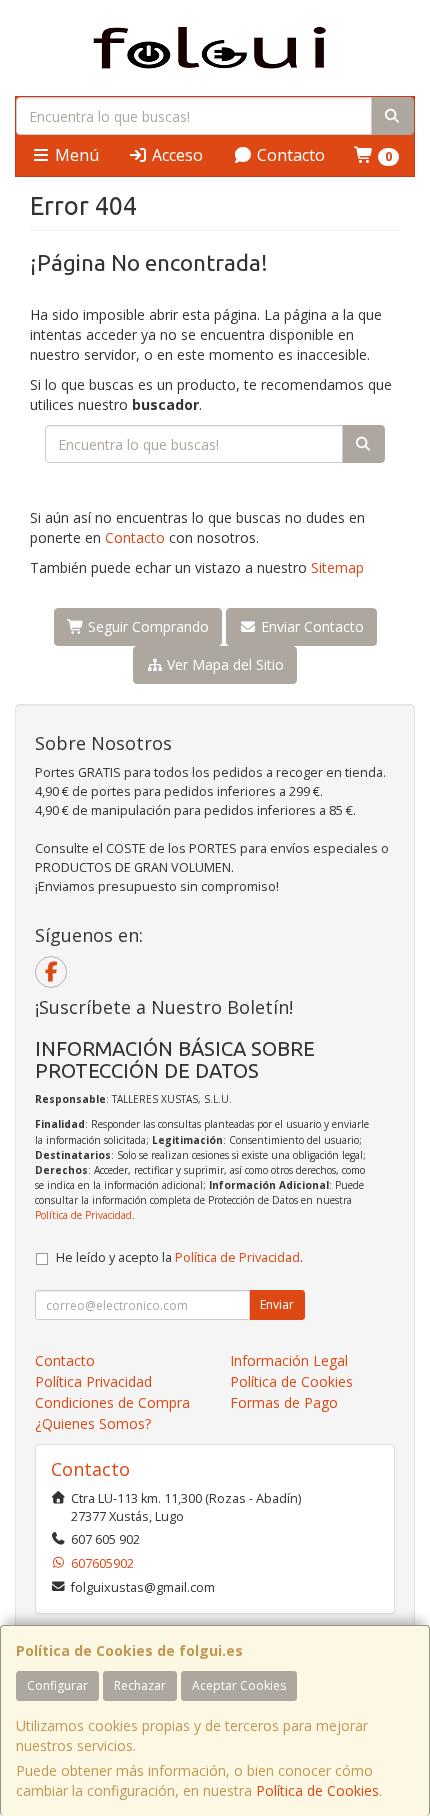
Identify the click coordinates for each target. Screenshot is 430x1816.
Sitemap (337, 567)
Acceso (175, 155)
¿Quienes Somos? (93, 1423)
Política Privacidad (93, 1381)
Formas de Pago (284, 1402)
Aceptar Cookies (239, 1685)
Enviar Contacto (310, 626)
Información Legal (289, 1360)
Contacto (289, 155)
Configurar (57, 1685)
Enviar (277, 1304)
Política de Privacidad (83, 1215)
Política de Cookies (317, 1790)
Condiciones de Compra (112, 1402)
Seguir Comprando (146, 626)
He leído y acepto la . (179, 1257)
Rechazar (140, 1685)
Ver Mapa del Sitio (223, 664)
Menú (75, 155)
